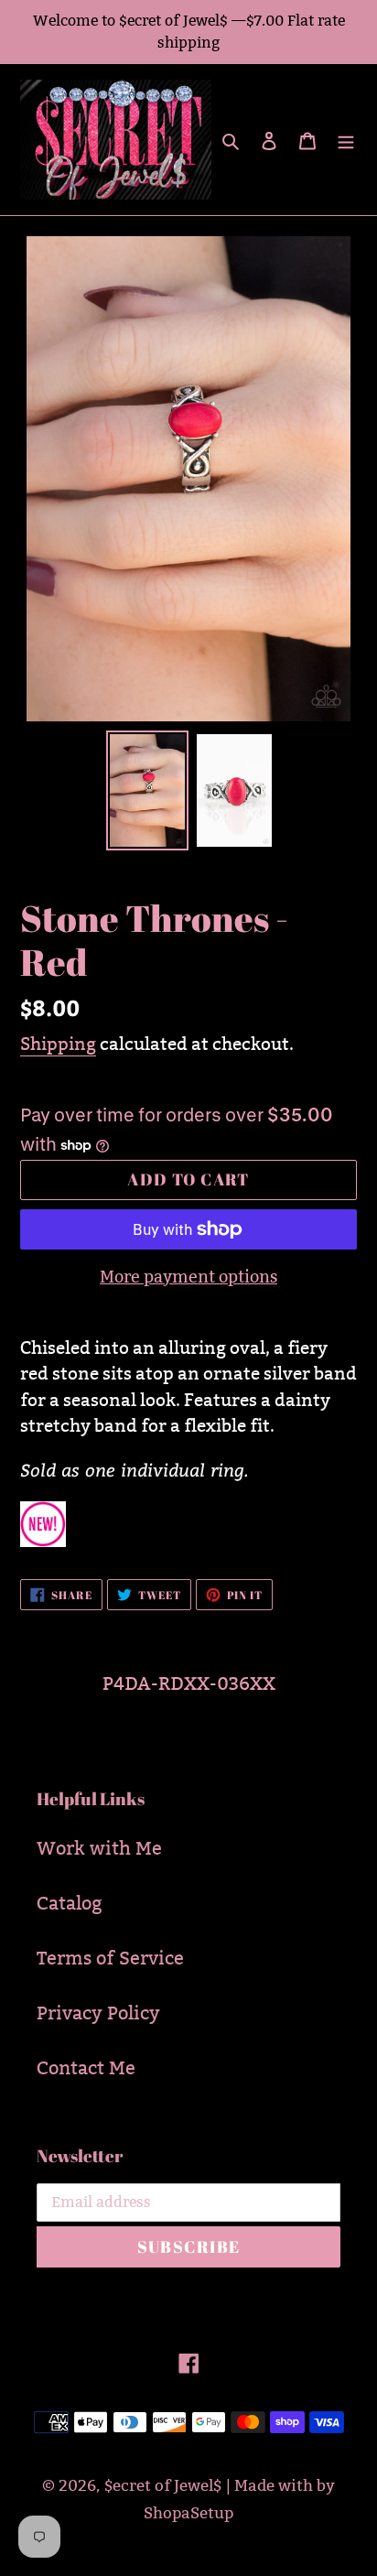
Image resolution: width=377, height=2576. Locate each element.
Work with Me (99, 1848)
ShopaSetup (188, 2513)
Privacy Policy (98, 2013)
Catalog (70, 1903)
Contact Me (86, 2068)
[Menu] (346, 139)
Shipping (58, 1044)
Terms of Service (110, 1958)
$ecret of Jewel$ (163, 2486)
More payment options (188, 1277)
